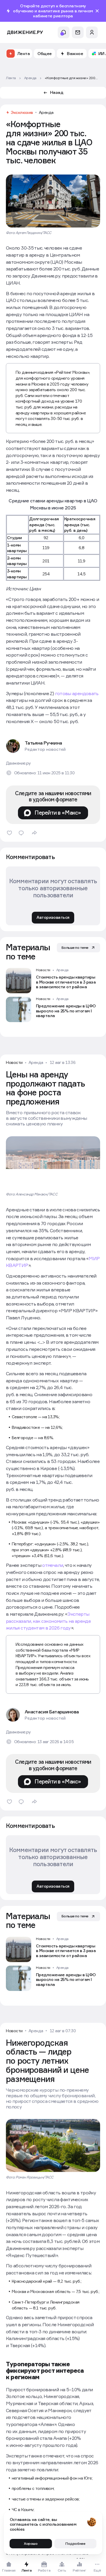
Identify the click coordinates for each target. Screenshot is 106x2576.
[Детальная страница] (53, 981)
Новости (43, 970)
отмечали (53, 1565)
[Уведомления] (64, 32)
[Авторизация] (92, 32)
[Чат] (78, 32)
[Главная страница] (25, 33)
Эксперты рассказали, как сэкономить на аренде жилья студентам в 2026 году (48, 1621)
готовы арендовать (77, 693)
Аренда (46, 112)
